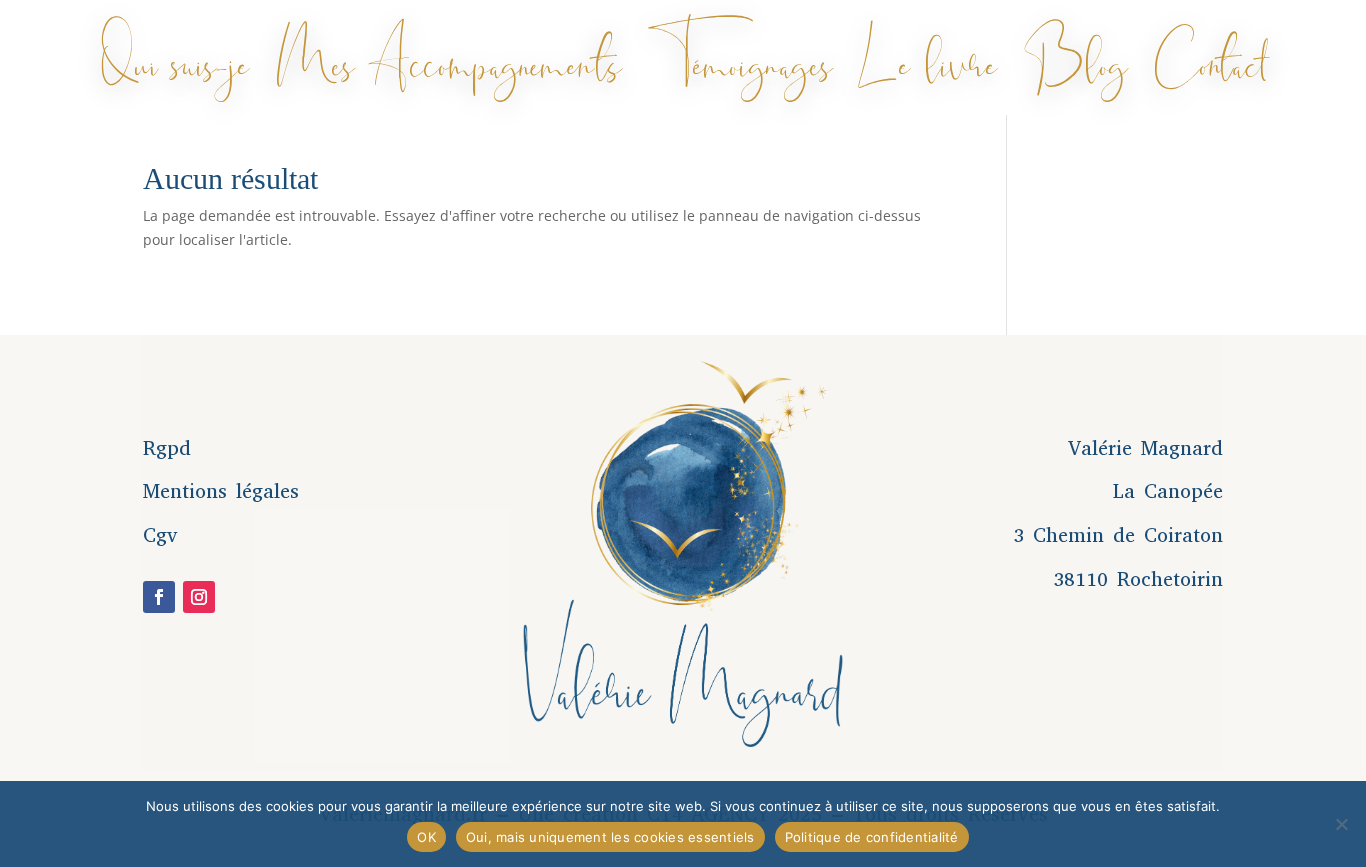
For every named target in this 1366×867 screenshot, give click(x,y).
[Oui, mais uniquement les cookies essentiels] (1341, 824)
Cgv (160, 535)
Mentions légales (221, 491)
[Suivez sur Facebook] (159, 597)
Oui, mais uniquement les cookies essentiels (610, 837)
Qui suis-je (175, 58)
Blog (1075, 58)
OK (426, 837)
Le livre (927, 58)
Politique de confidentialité (872, 837)
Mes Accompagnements (448, 58)
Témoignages (740, 58)
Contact (1209, 58)
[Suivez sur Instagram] (199, 597)
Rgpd (167, 448)
